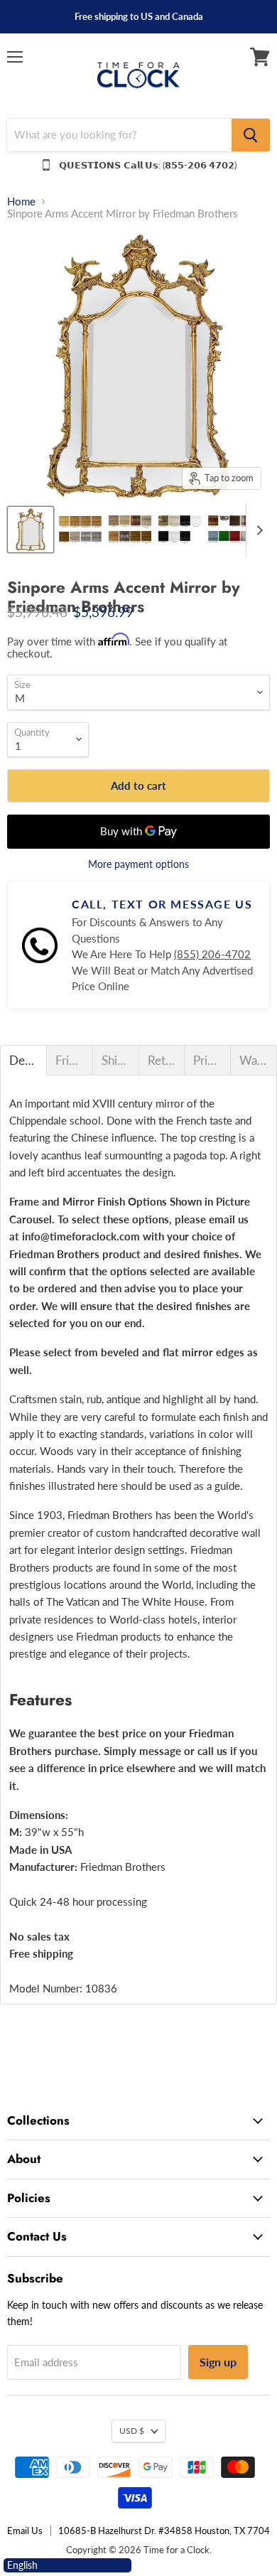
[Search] (251, 135)
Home (21, 202)
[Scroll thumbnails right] (257, 531)
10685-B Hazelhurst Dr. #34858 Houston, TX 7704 (164, 2531)
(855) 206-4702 (212, 954)
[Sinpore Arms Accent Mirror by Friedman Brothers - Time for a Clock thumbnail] (31, 530)
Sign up (218, 2362)
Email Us (25, 2531)
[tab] (23, 1060)
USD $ (132, 2431)
